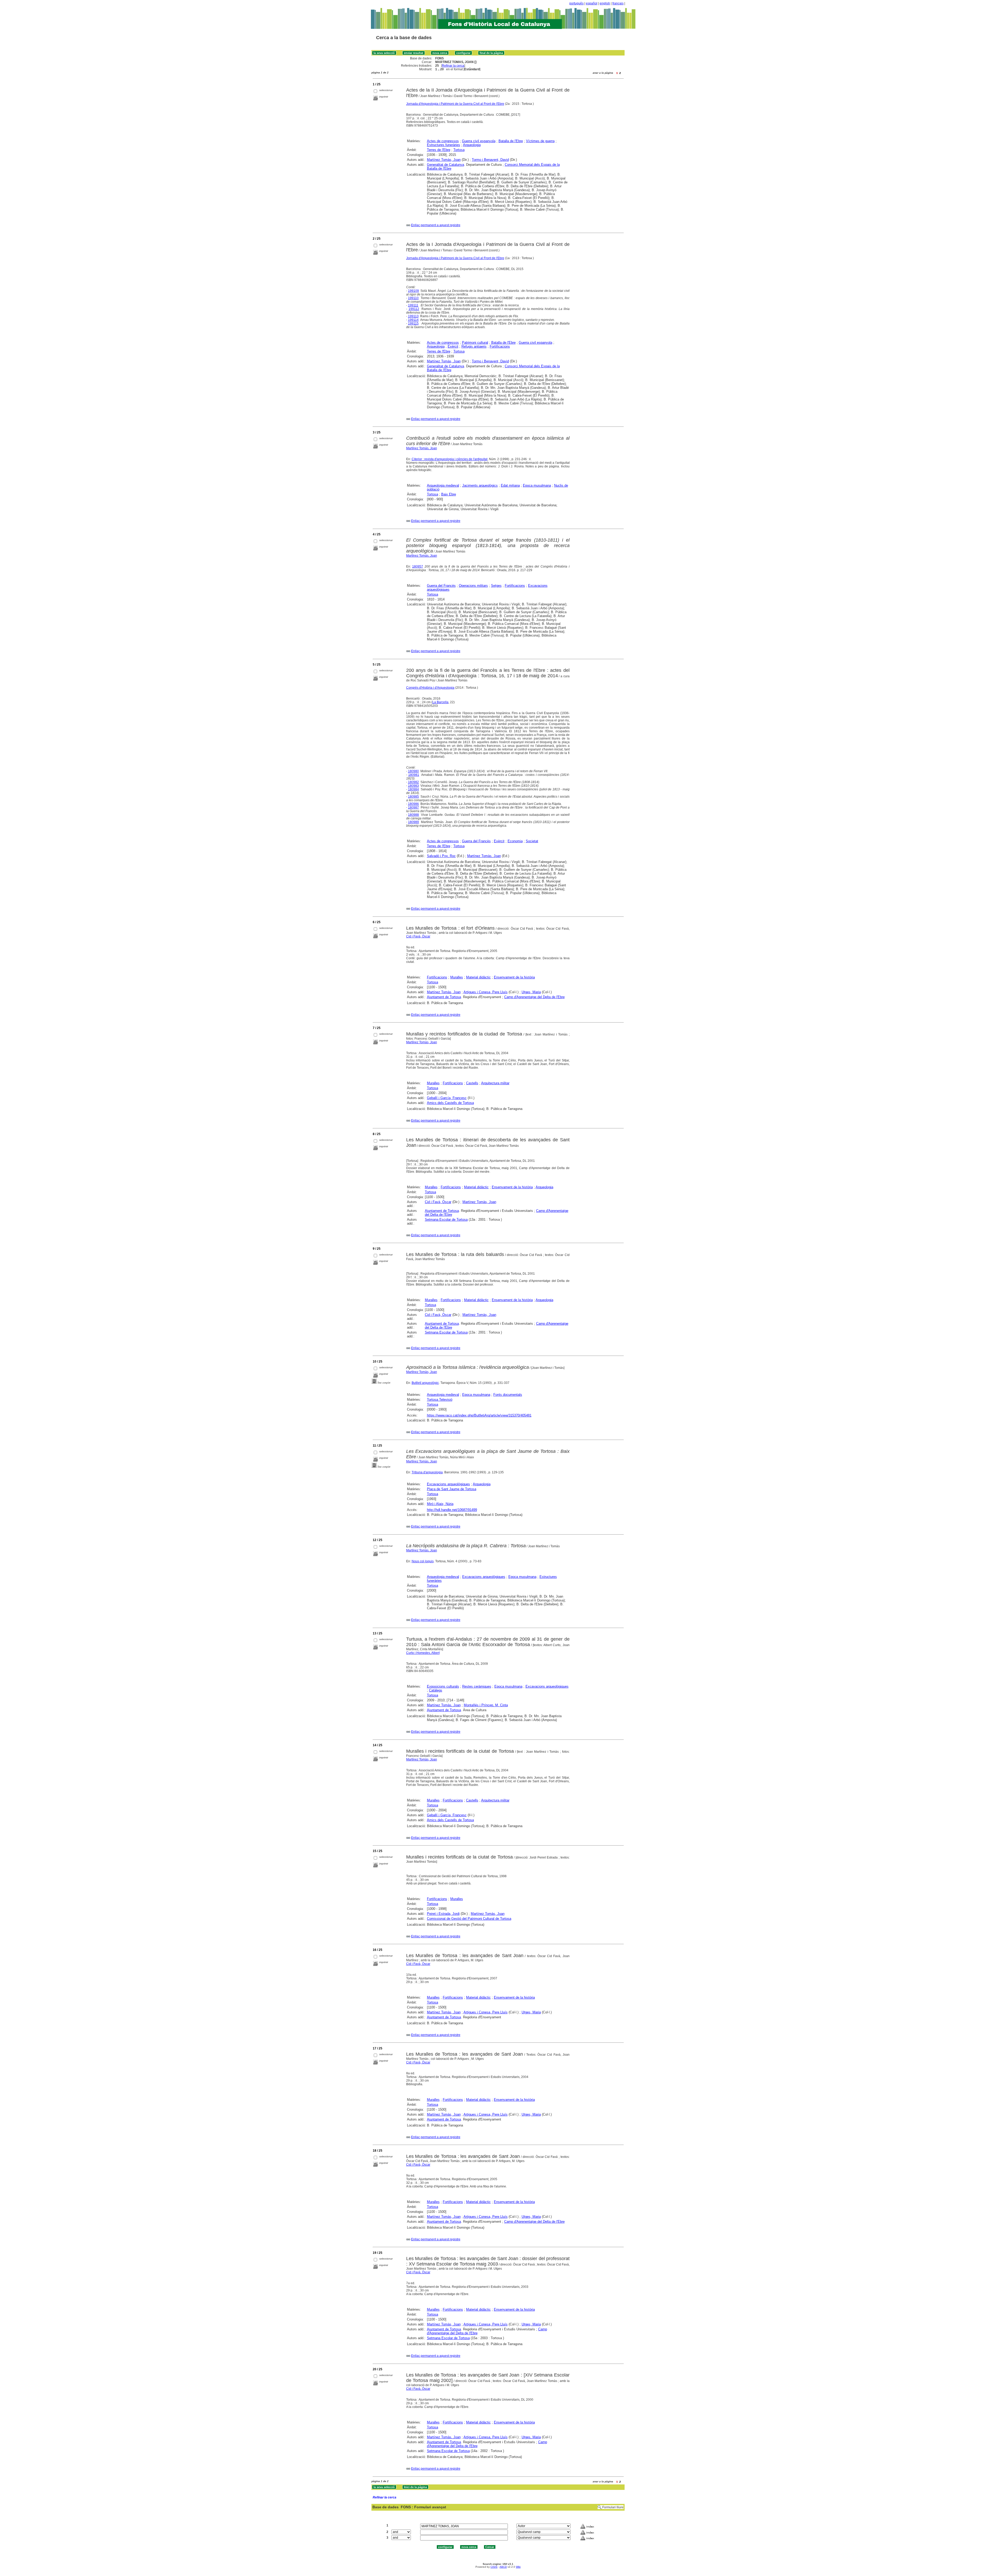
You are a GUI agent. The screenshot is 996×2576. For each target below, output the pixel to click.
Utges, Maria (531, 992)
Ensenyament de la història (514, 977)
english (605, 3)
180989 (413, 822)
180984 (413, 789)
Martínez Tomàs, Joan (444, 160)
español (592, 3)
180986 (413, 804)
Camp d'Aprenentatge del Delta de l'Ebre (534, 997)
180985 (413, 797)
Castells (472, 1083)
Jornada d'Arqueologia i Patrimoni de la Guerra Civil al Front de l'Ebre (455, 104)
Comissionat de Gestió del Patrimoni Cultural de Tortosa (469, 1919)
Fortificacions (500, 346)
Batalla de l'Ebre (511, 141)
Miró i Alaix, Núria (440, 1504)
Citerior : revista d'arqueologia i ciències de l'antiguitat (449, 459)
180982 (413, 782)
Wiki (518, 2567)
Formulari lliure (613, 2507)
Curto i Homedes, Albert (423, 1653)
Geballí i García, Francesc (447, 1098)
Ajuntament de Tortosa (444, 997)
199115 (413, 323)
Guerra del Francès (441, 586)
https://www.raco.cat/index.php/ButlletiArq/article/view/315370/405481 (479, 1415)
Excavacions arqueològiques (448, 1484)
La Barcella (440, 702)
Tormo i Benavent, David (490, 160)
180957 (418, 567)
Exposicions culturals (443, 1686)
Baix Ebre (449, 494)
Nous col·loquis (423, 1561)
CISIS (494, 2567)
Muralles (457, 977)
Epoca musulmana (537, 485)
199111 (413, 305)
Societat (532, 841)
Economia (515, 841)
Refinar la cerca (453, 66)
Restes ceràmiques (477, 1686)
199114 (413, 320)
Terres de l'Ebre (439, 150)
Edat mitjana (510, 485)
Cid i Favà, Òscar (418, 936)
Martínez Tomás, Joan (422, 448)
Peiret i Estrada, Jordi (443, 1914)
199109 (413, 291)
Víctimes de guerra (540, 141)
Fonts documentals (508, 1395)
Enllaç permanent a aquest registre (436, 225)
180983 (413, 786)
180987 (413, 807)
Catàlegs (436, 1690)
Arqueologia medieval (443, 485)
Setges (496, 586)
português (576, 3)
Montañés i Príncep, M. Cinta (486, 1705)
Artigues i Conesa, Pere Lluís (486, 992)
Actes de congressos (443, 141)
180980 (413, 771)
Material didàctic (478, 977)
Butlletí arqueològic (425, 1383)
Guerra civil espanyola (479, 141)
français (618, 3)
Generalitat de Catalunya (445, 165)
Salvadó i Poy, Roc (441, 856)
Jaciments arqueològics (480, 485)
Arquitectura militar (495, 1083)
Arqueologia (472, 145)
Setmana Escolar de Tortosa (446, 1220)
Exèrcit (453, 346)
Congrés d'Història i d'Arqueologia (430, 688)
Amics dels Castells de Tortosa (450, 1103)
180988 (413, 815)
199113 (413, 316)
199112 (414, 309)
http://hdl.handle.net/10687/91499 (452, 1510)
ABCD (503, 2567)
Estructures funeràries (444, 145)
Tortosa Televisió (440, 1400)
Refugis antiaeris (474, 346)
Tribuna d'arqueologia (427, 1472)
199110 (413, 298)
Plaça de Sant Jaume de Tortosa (452, 1489)
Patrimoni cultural (475, 343)
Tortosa (459, 150)
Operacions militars (473, 586)
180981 (414, 775)
